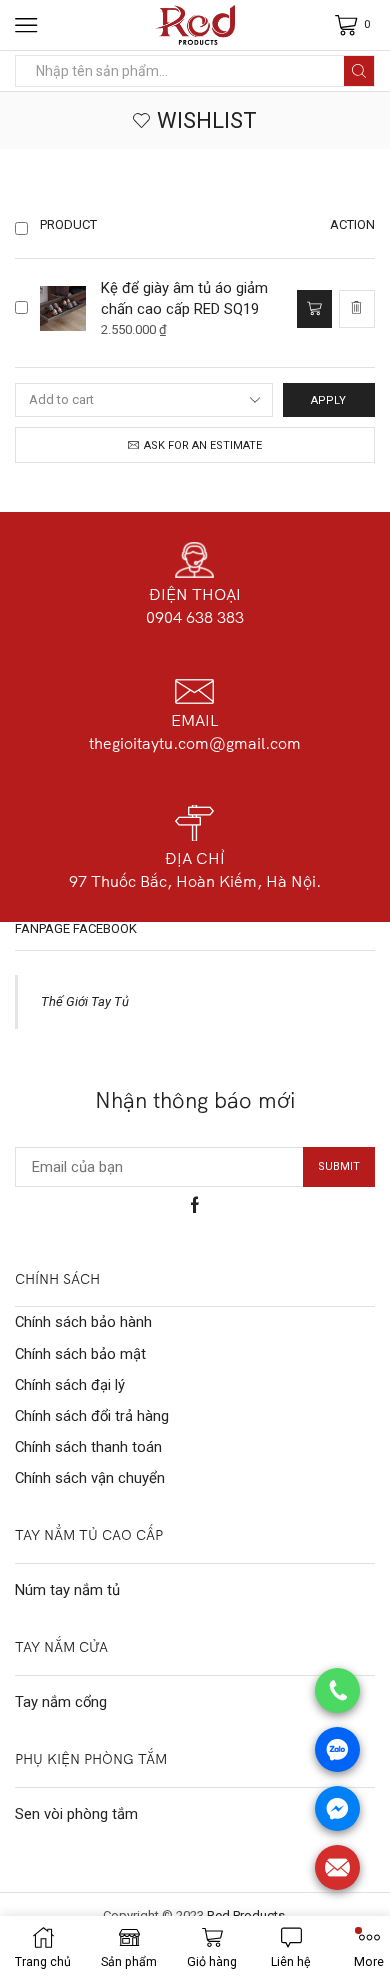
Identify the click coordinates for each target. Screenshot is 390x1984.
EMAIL (195, 720)
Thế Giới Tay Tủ (85, 1001)
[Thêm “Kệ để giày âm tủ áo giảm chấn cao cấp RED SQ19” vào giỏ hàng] (314, 309)
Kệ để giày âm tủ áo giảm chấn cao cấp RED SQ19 (184, 298)
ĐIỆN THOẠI (195, 594)
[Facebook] (195, 1205)
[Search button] (359, 71)
